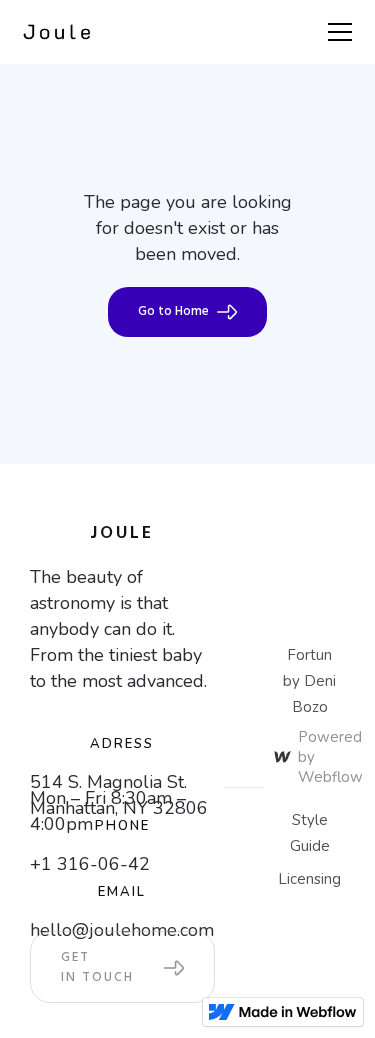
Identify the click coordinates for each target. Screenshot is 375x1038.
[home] (57, 32)
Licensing (309, 879)
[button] (336, 32)
